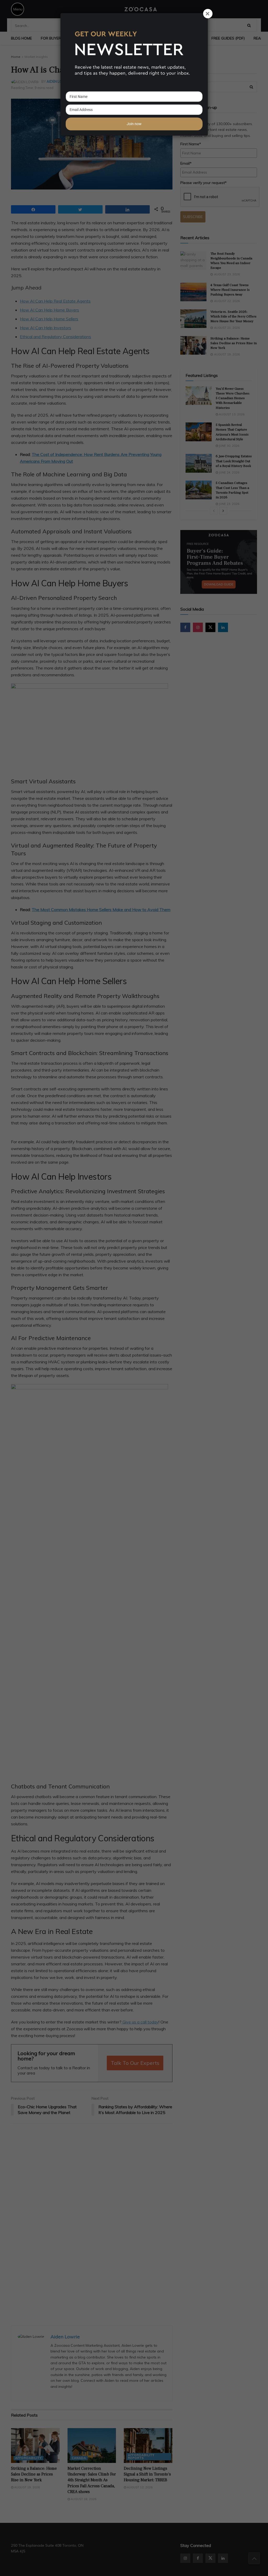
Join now (134, 124)
